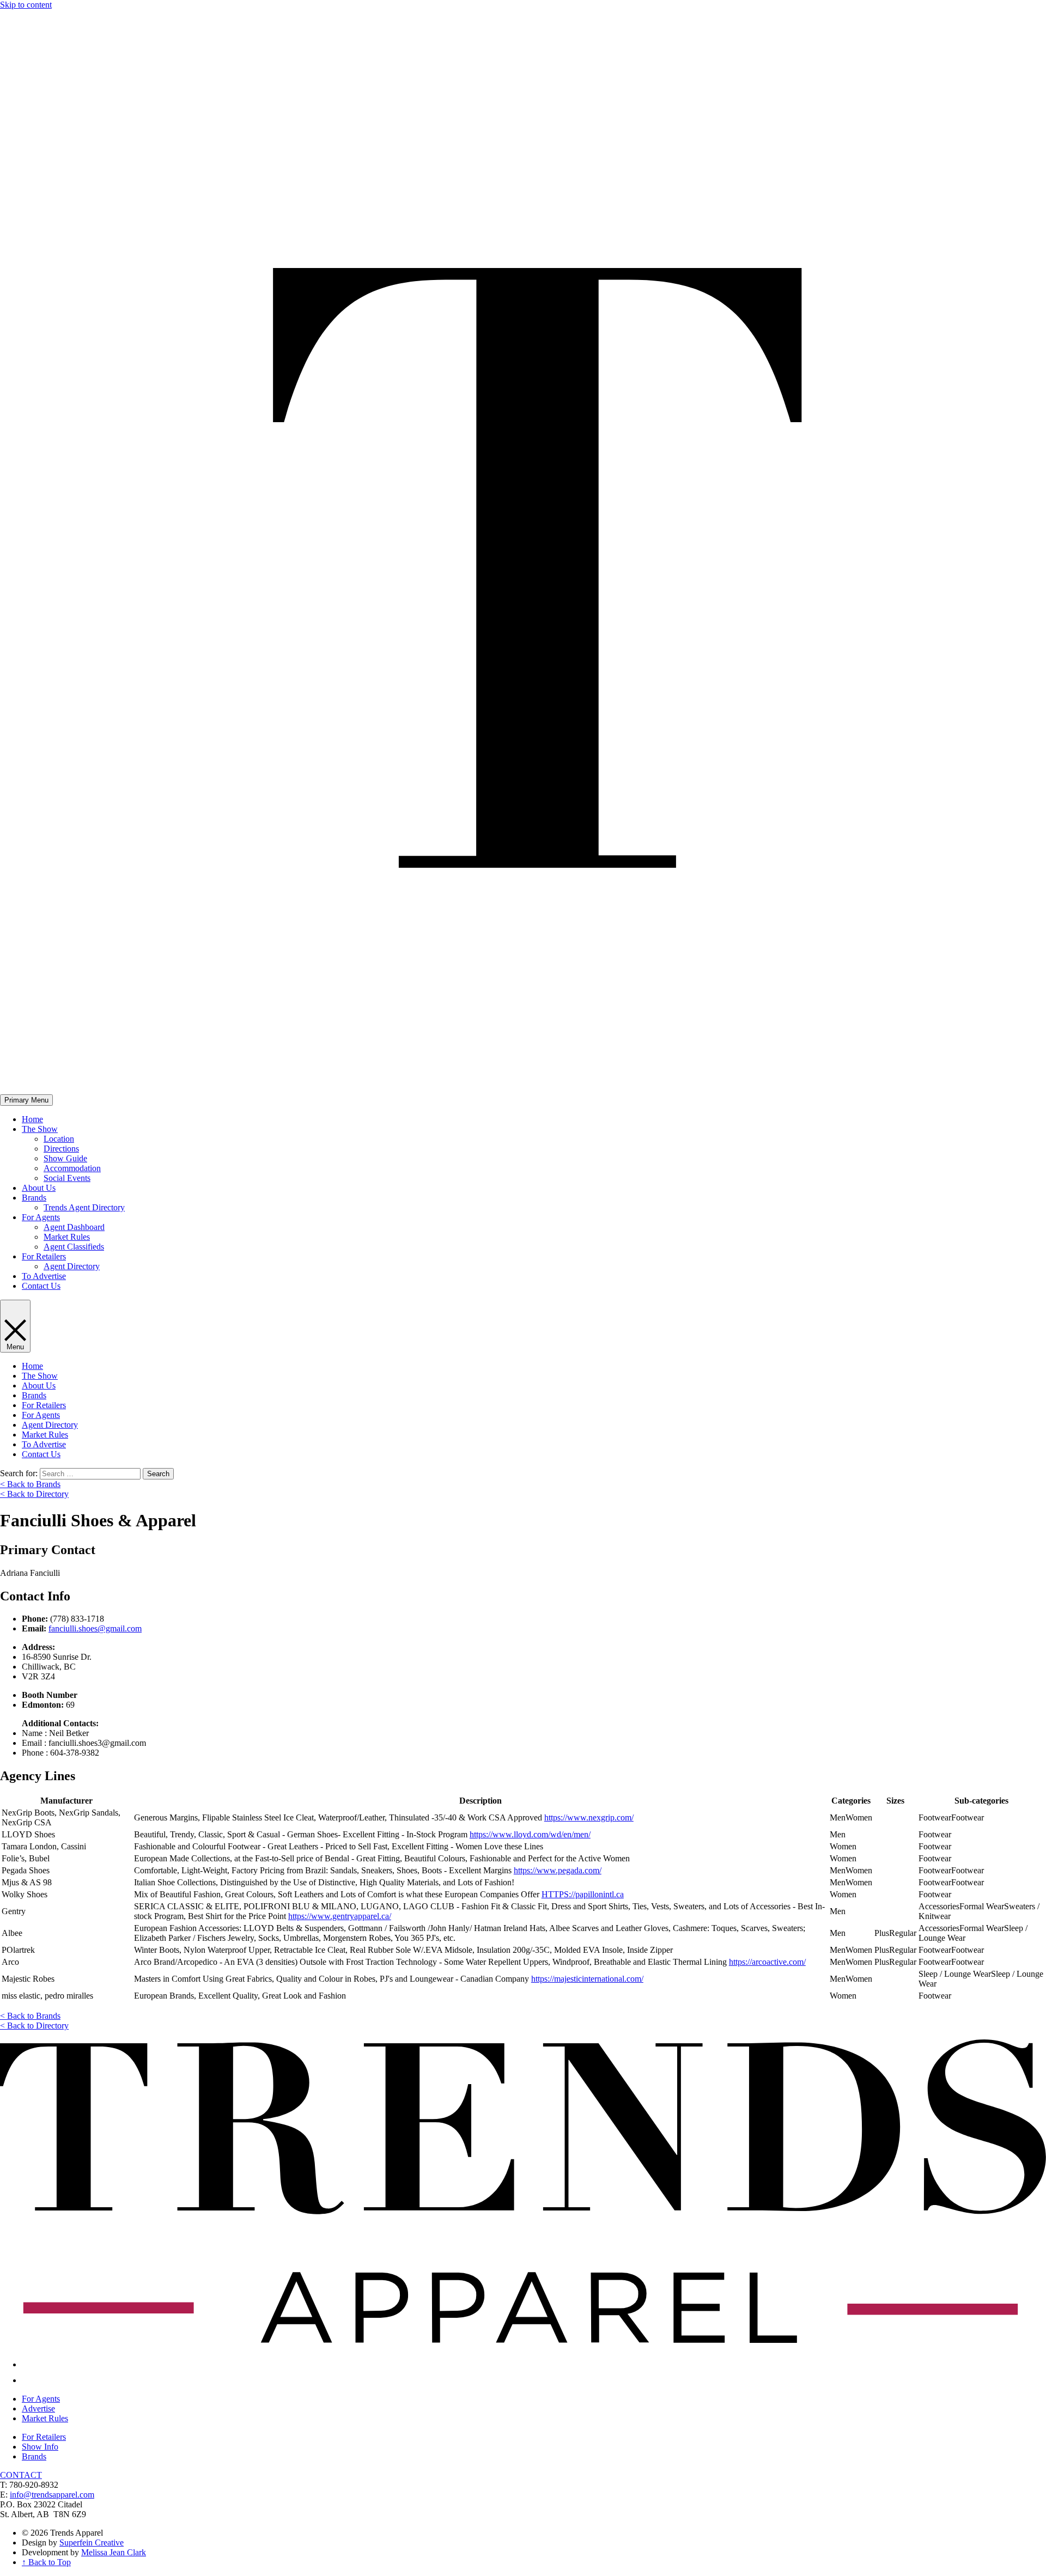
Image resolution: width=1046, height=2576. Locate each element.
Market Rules (67, 1237)
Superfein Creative (92, 2542)
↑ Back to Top (46, 2562)
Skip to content (26, 5)
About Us (39, 1188)
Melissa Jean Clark (114, 2552)
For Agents (41, 1217)
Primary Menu (26, 1100)
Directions (61, 1149)
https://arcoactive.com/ (767, 1962)
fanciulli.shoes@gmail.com (95, 1628)
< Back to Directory (34, 1494)
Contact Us (41, 1286)
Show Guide (65, 1158)
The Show (40, 1129)
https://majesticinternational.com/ (587, 1979)
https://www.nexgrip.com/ (589, 1817)
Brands (34, 1198)
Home (32, 1119)
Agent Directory (72, 1266)
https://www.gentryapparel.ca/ (340, 1916)
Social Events (67, 1178)
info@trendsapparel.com (52, 2495)
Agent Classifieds (74, 1247)
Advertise (38, 2408)
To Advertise (44, 1276)
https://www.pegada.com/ (558, 1870)
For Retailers (44, 1256)
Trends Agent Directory (84, 1207)
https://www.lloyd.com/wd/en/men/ (530, 1834)
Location (59, 1139)
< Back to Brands (30, 1484)
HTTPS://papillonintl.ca (583, 1894)
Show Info (40, 2447)
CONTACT (21, 2475)
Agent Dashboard (74, 1227)
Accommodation (72, 1168)
